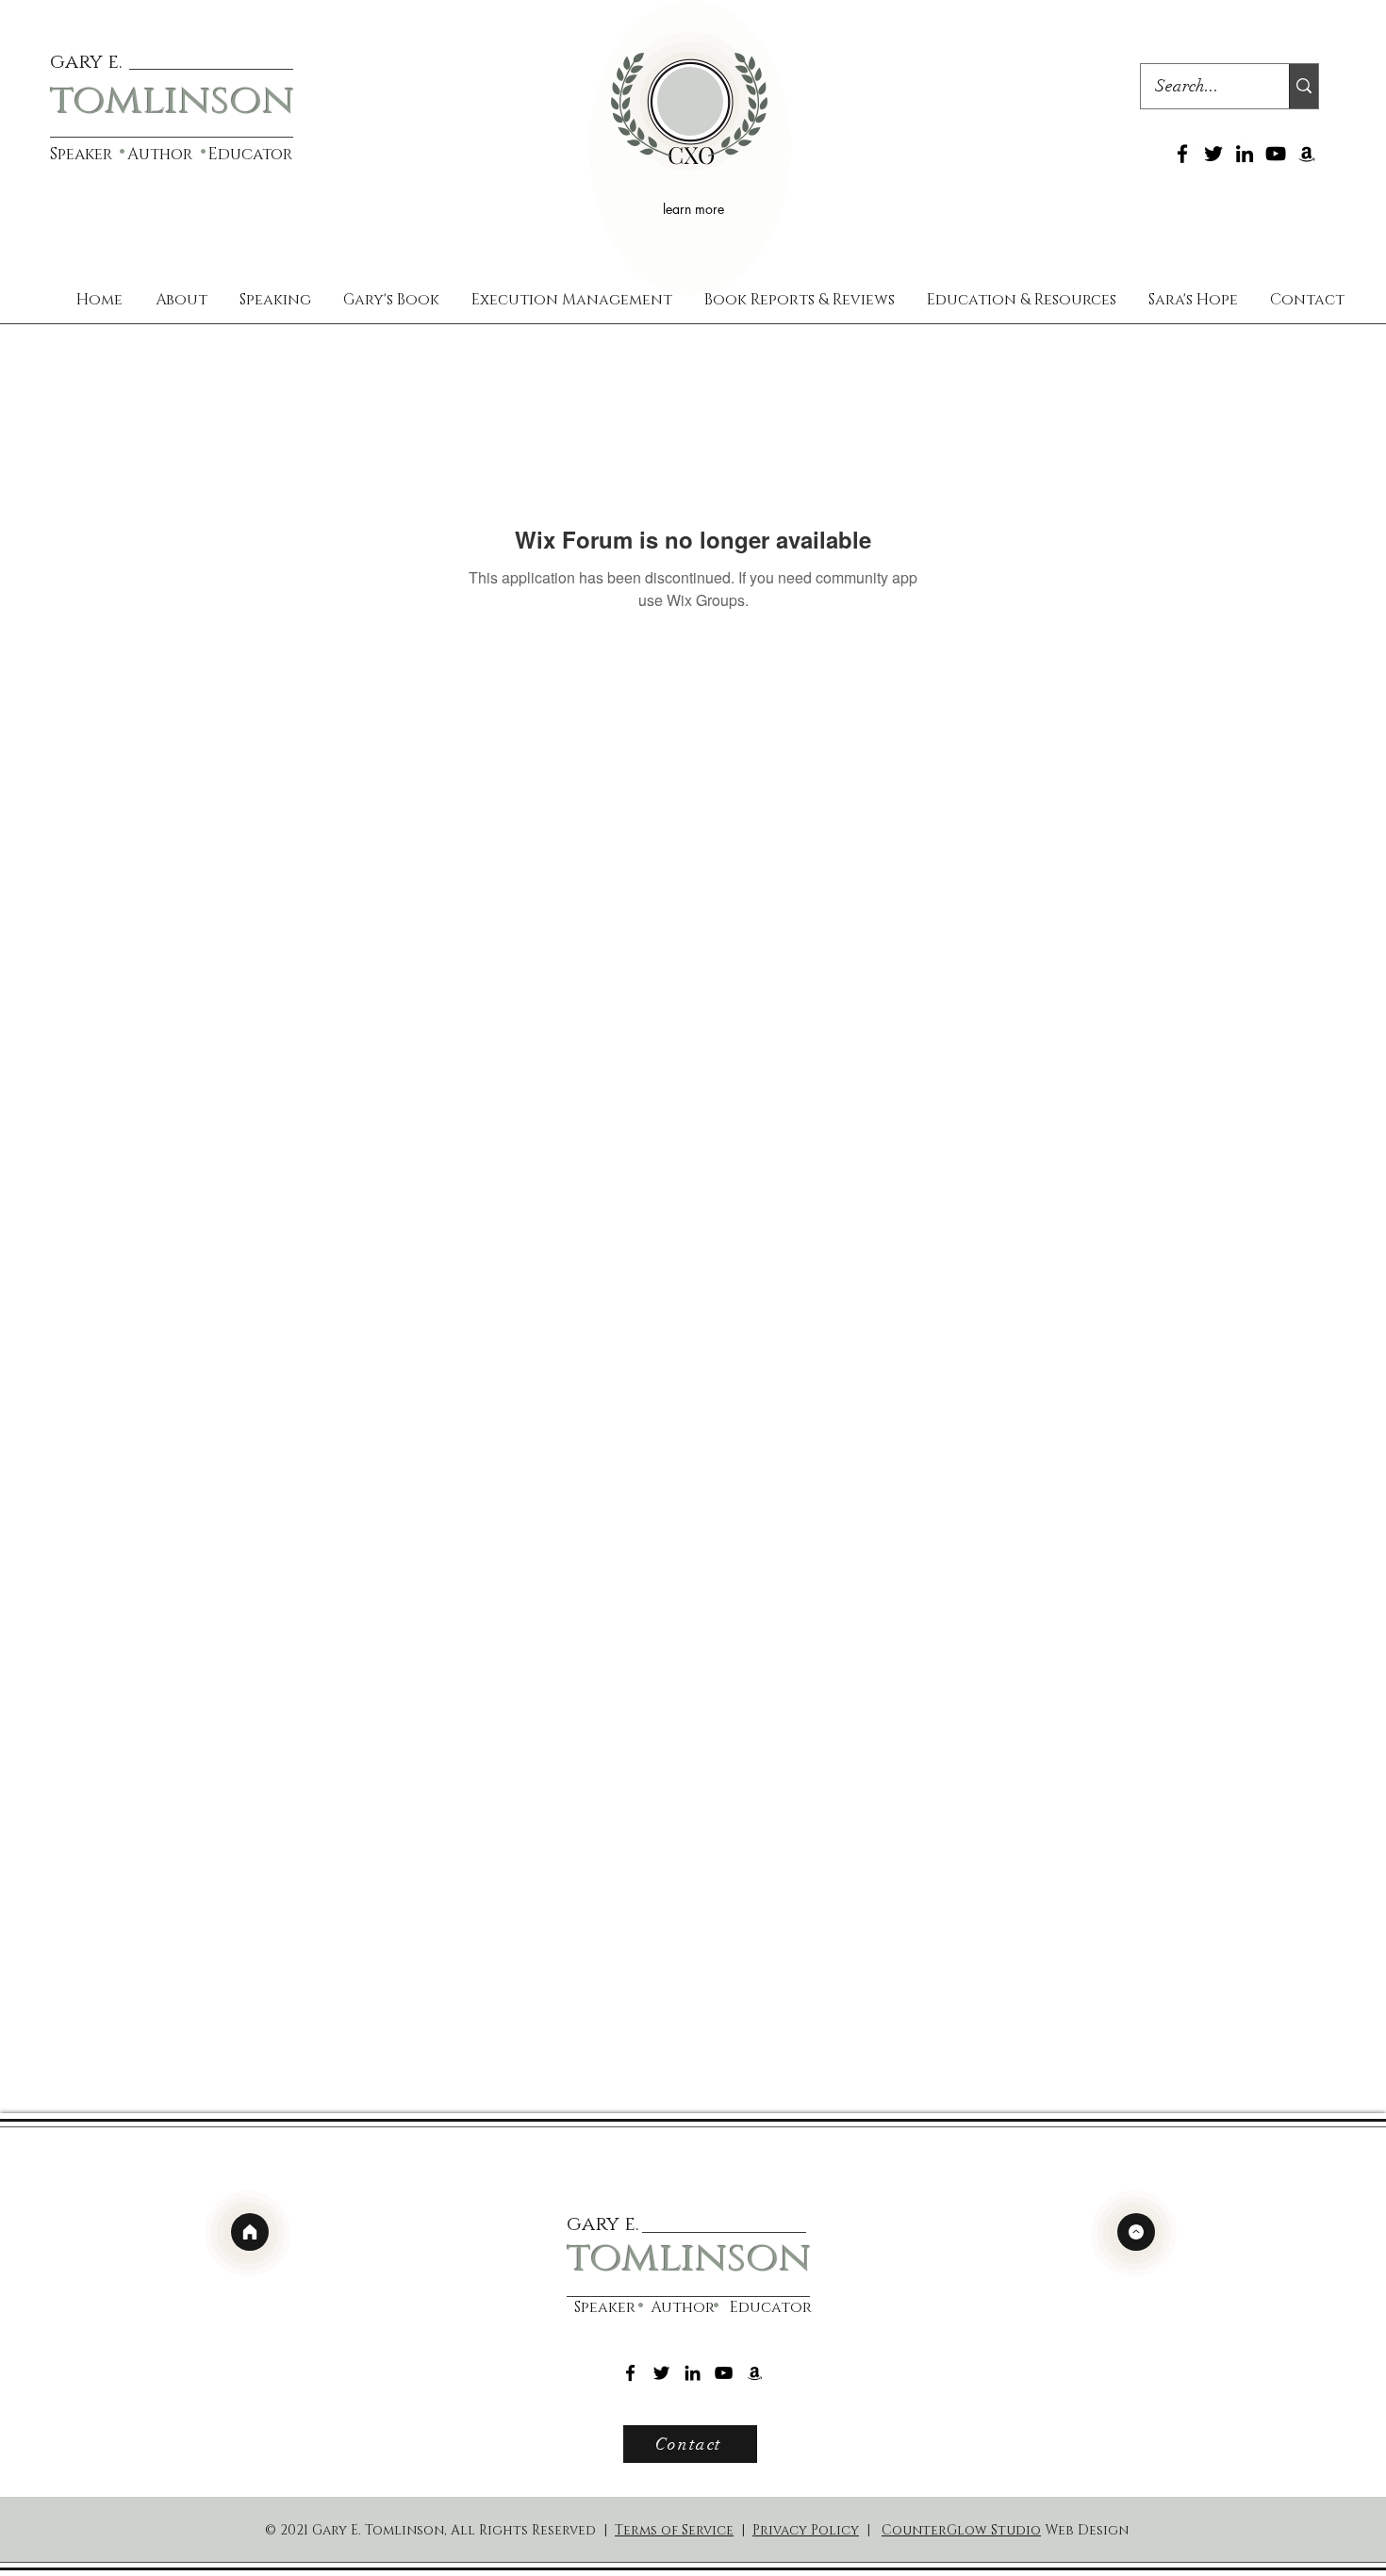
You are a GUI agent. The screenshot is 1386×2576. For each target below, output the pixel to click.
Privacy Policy (806, 2530)
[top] (1136, 2232)
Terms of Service (674, 2530)
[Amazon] (1307, 154)
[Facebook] (1182, 154)
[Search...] (1303, 86)
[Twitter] (1213, 154)
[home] (250, 2232)
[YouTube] (1276, 154)
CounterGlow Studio (961, 2530)
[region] (690, 148)
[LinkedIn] (1245, 154)
